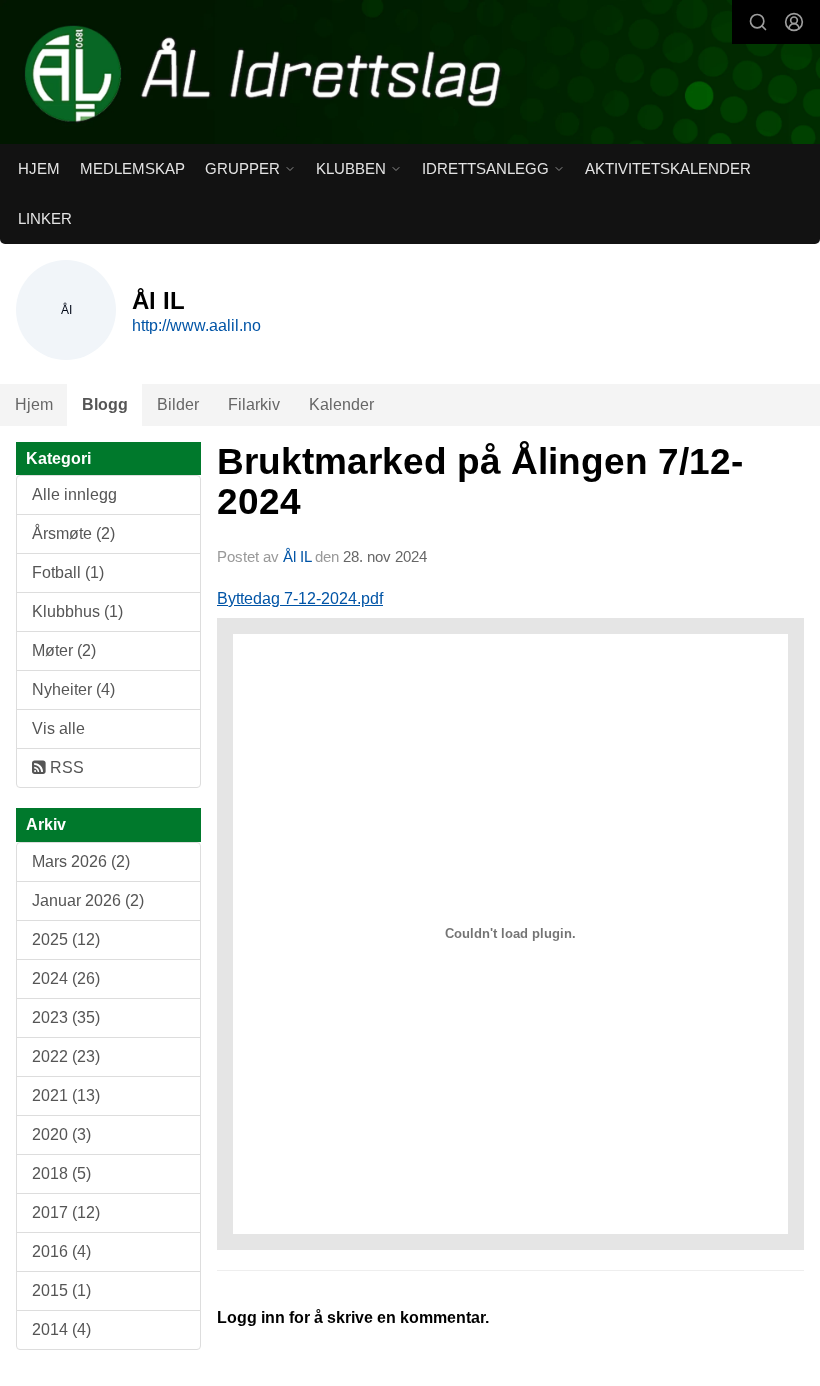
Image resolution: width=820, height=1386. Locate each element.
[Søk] (758, 22)
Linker (45, 218)
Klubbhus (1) (77, 611)
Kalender (341, 404)
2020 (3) (61, 1134)
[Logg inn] (794, 22)
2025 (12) (66, 939)
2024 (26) (66, 978)
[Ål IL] (410, 74)
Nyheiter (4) (73, 689)
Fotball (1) (68, 572)
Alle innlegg (74, 494)
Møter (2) (64, 650)
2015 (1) (61, 1290)
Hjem (39, 168)
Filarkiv (254, 404)
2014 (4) (61, 1329)
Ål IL (297, 556)
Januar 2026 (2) (88, 900)
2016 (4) (61, 1251)
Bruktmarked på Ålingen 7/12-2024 (480, 482)
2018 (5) (61, 1173)
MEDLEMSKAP (132, 168)
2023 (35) (66, 1017)
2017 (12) (66, 1212)
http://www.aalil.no (196, 325)
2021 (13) (66, 1095)
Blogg (105, 404)
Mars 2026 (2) (81, 861)
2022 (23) (66, 1056)
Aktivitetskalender (668, 168)
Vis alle (58, 728)
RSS (65, 767)
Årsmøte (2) (73, 533)
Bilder (178, 404)
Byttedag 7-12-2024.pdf (300, 598)
